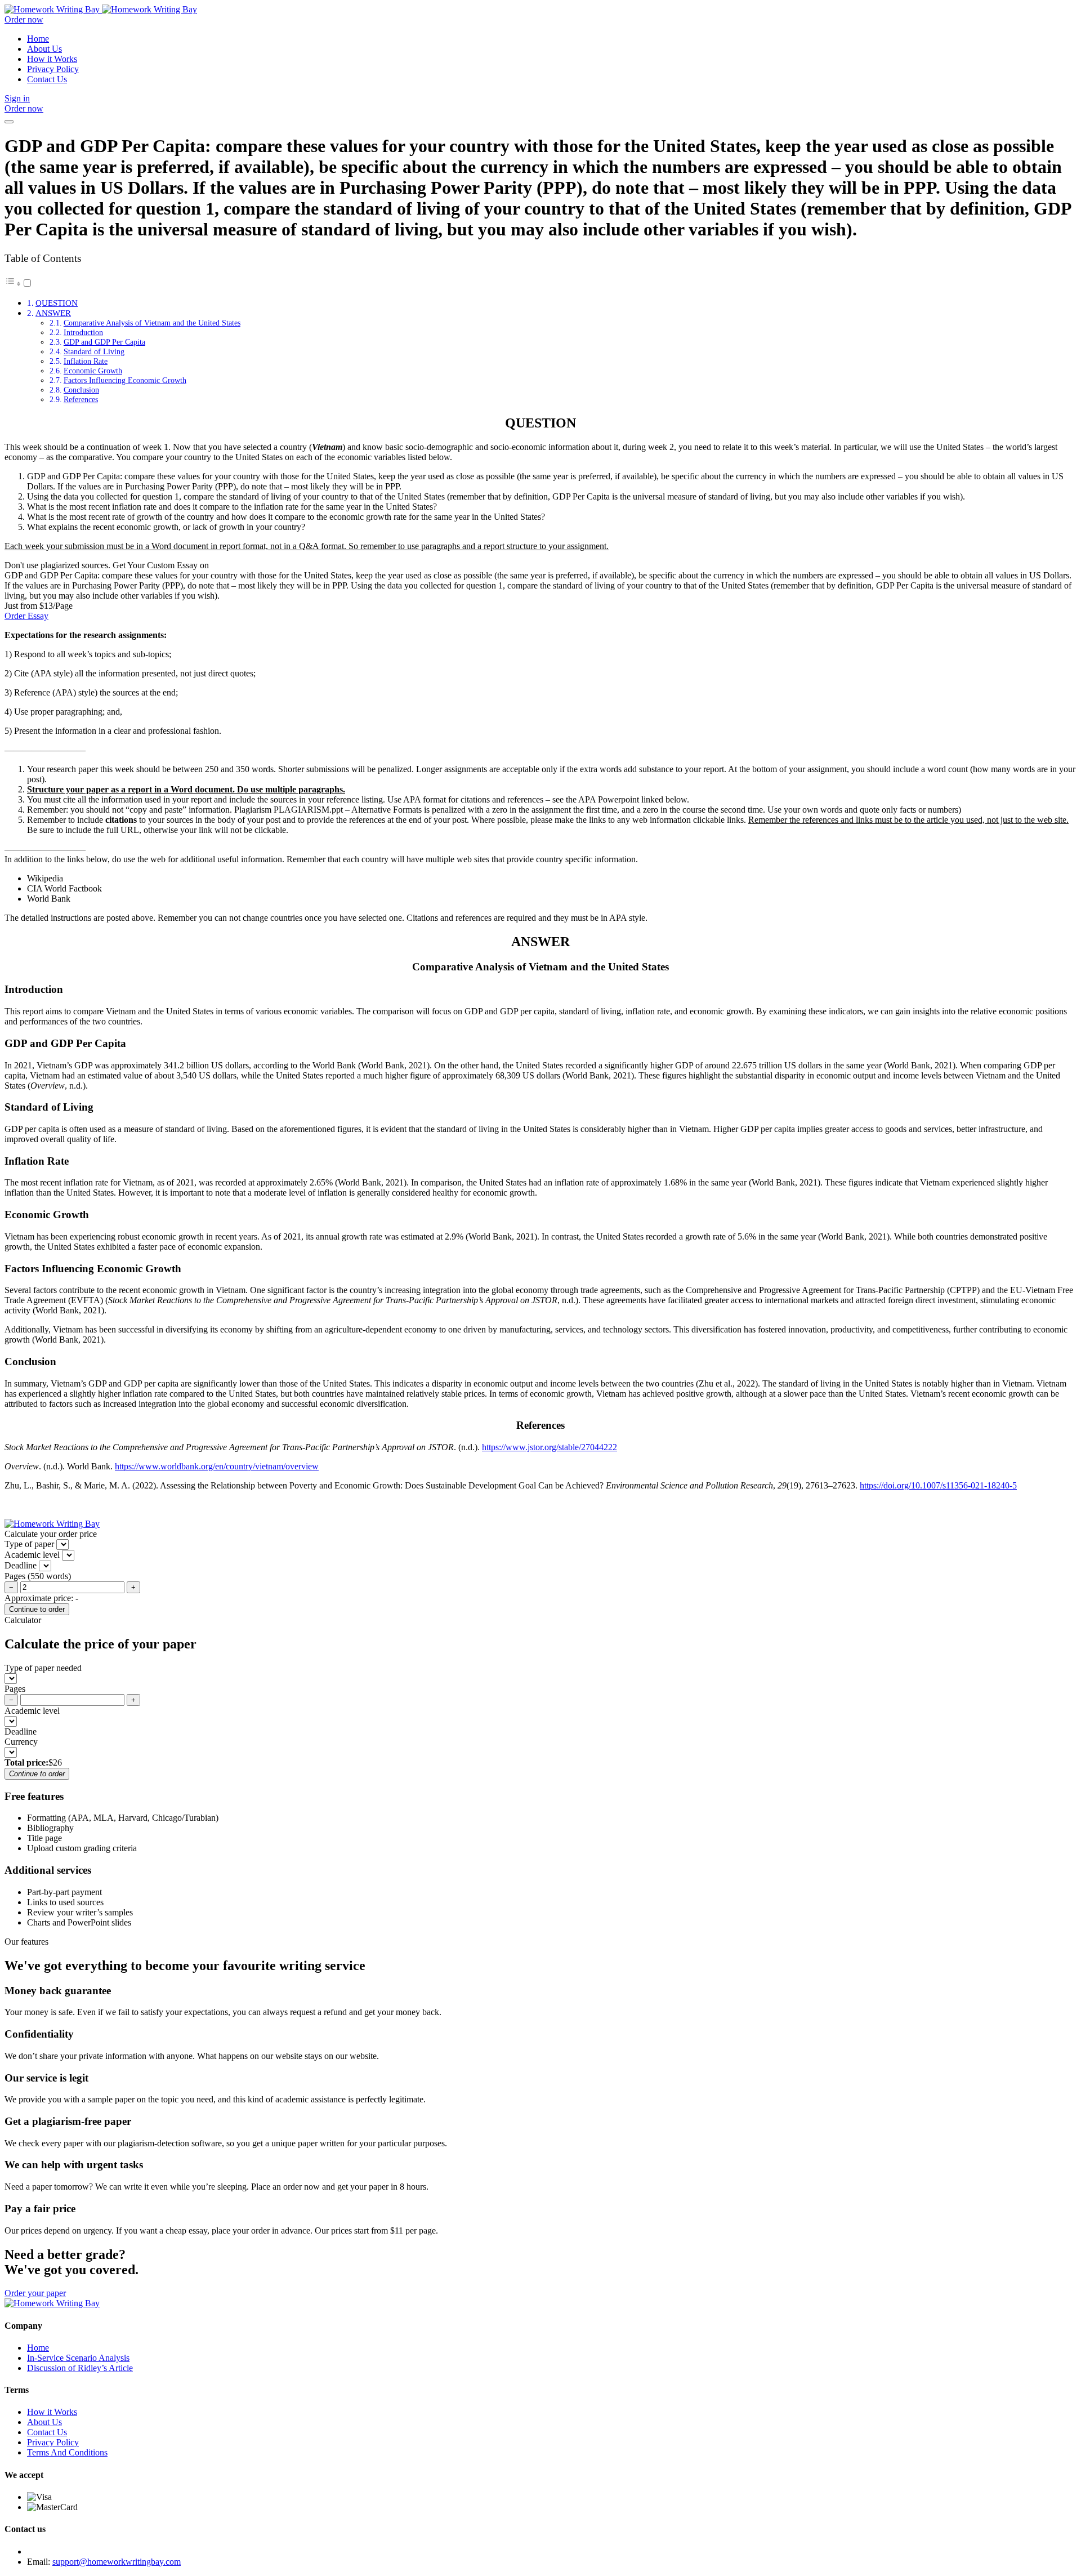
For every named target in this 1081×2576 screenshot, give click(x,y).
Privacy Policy (53, 69)
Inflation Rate (86, 361)
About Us (44, 49)
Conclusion (81, 390)
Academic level (32, 1711)
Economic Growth (93, 371)
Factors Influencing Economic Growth (125, 380)
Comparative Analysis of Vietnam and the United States (152, 323)
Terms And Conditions (67, 2452)
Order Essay (26, 616)
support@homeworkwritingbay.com (117, 2562)
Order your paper (35, 2293)
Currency (21, 1742)
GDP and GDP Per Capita (104, 342)
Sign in (17, 98)
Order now (24, 19)
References (81, 399)
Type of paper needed (43, 1668)
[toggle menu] (9, 122)
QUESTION (57, 303)
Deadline (21, 1732)
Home (38, 39)
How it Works (52, 59)
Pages (15, 1689)
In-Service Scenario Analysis (78, 2358)
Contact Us (47, 79)
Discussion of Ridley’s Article (80, 2368)
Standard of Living (94, 351)
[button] (19, 284)
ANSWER (53, 313)
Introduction (83, 332)
